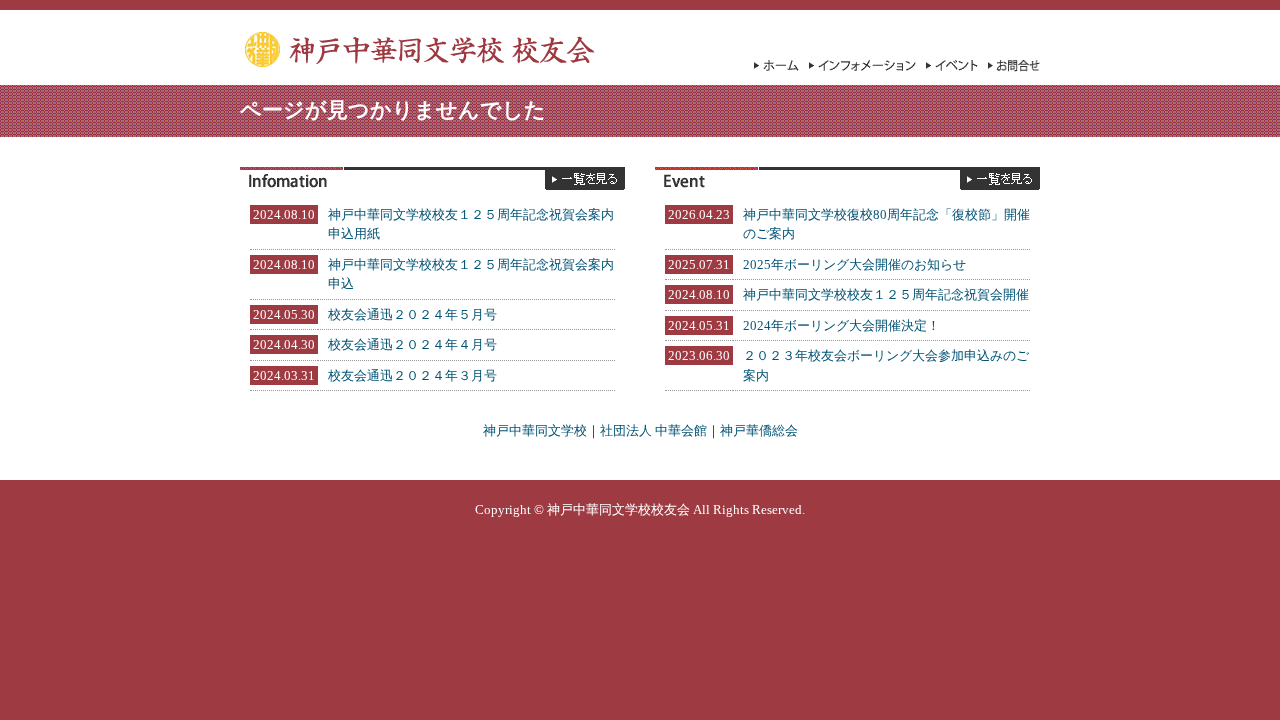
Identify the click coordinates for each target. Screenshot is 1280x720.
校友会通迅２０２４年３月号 (412, 375)
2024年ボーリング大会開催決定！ (841, 325)
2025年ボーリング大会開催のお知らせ (854, 264)
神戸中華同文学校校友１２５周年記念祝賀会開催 (886, 294)
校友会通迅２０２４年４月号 (412, 344)
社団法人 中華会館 (653, 430)
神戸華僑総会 (759, 430)
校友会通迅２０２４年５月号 (412, 314)
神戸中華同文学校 (535, 430)
